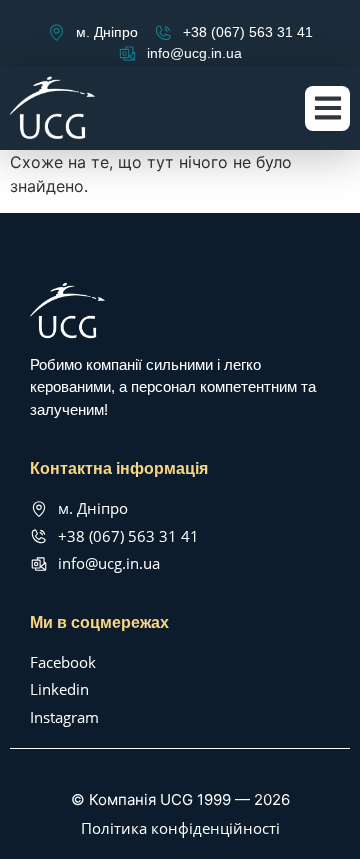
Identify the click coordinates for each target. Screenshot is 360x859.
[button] (327, 108)
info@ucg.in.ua (194, 53)
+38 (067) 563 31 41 (248, 32)
